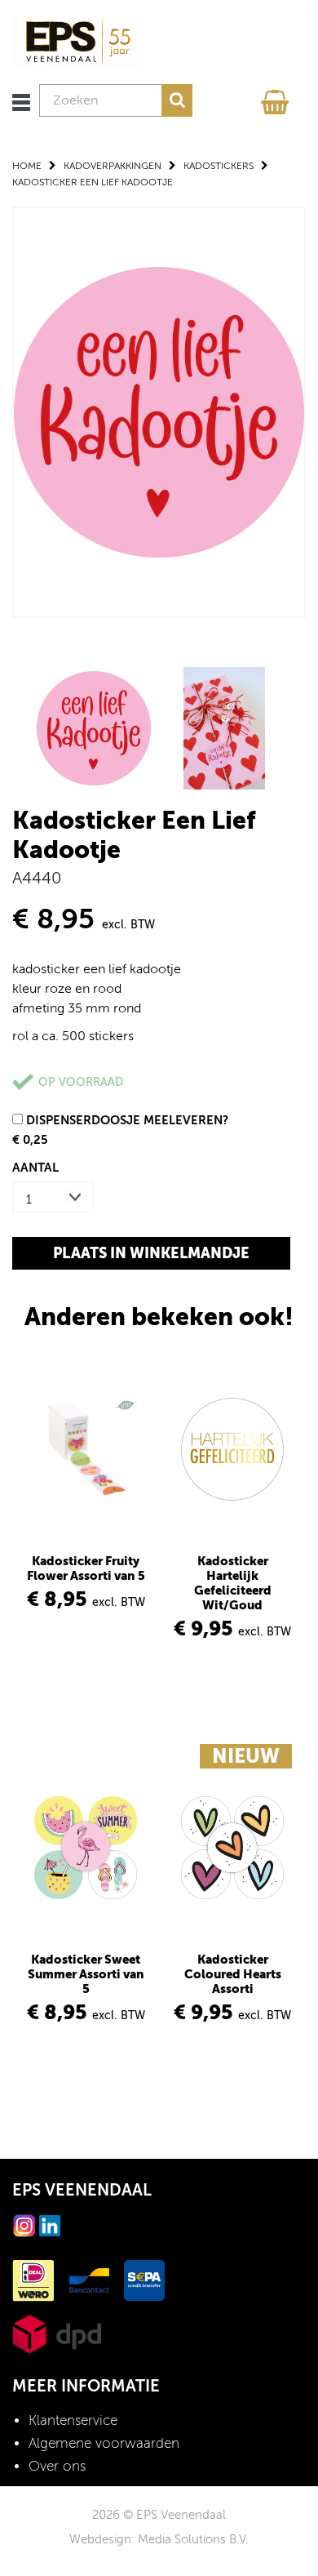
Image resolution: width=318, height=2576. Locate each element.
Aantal (35, 1167)
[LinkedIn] (50, 2225)
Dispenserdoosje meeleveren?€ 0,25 (120, 1130)
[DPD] (57, 2333)
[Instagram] (24, 2225)
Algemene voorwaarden (104, 2443)
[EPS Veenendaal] (77, 41)
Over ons (57, 2466)
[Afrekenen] (277, 98)
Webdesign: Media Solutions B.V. (159, 2539)
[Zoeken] (177, 100)
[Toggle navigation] (21, 102)
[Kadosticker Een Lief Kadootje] (159, 411)
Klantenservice (73, 2420)
